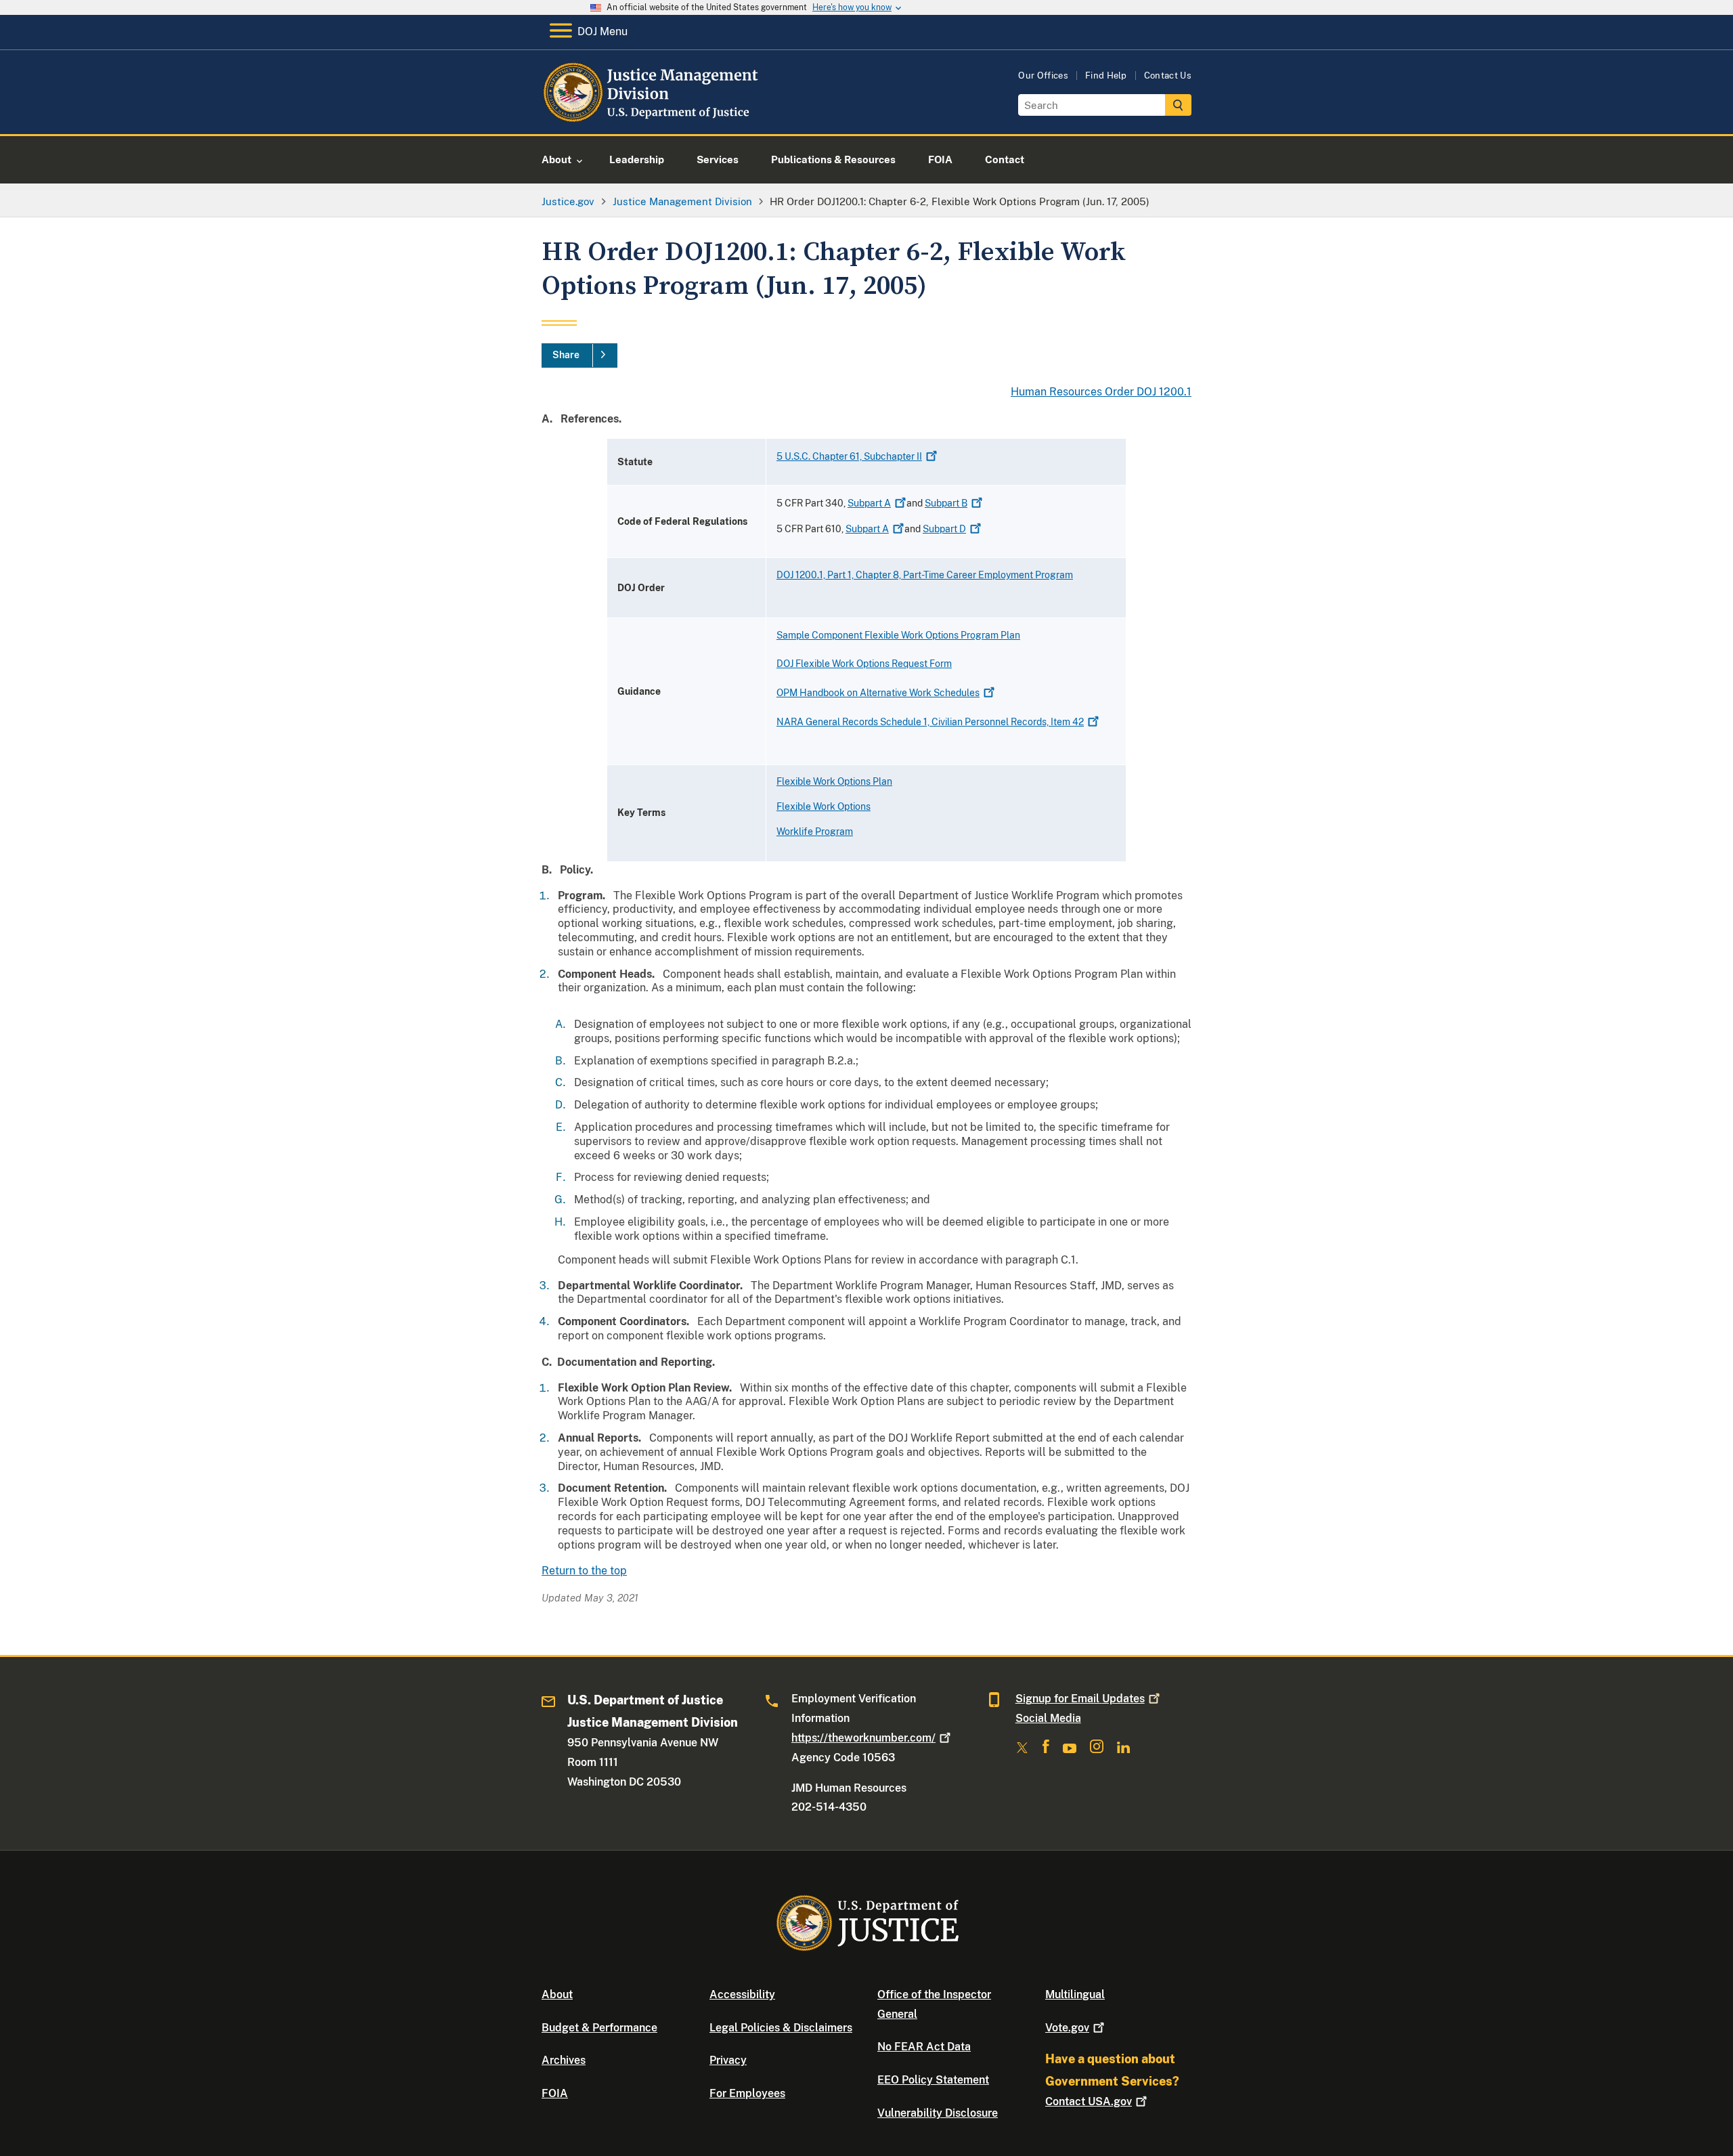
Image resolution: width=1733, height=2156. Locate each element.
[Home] (652, 118)
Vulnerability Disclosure (938, 2113)
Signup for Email (1080, 1699)
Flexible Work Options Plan (834, 781)
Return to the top (584, 1571)
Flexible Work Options (824, 806)
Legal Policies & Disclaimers (781, 2028)
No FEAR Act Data (924, 2047)
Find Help (1106, 76)
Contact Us (1168, 76)
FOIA (555, 2093)
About (557, 1995)
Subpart (869, 503)
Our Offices (1043, 76)
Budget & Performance (599, 2028)
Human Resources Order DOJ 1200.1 (1101, 392)
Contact (1089, 2101)
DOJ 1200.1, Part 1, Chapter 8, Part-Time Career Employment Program (925, 575)
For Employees (747, 2093)
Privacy (728, 2060)
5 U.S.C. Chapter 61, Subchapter (849, 456)
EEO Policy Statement (933, 2080)
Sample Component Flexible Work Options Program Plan (898, 635)
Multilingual (1075, 1995)
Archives (564, 2060)
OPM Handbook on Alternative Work (878, 693)
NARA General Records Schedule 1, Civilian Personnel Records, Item (930, 722)
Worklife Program (815, 832)
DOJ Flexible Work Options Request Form (864, 664)
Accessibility (742, 1995)
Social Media (1048, 1718)
